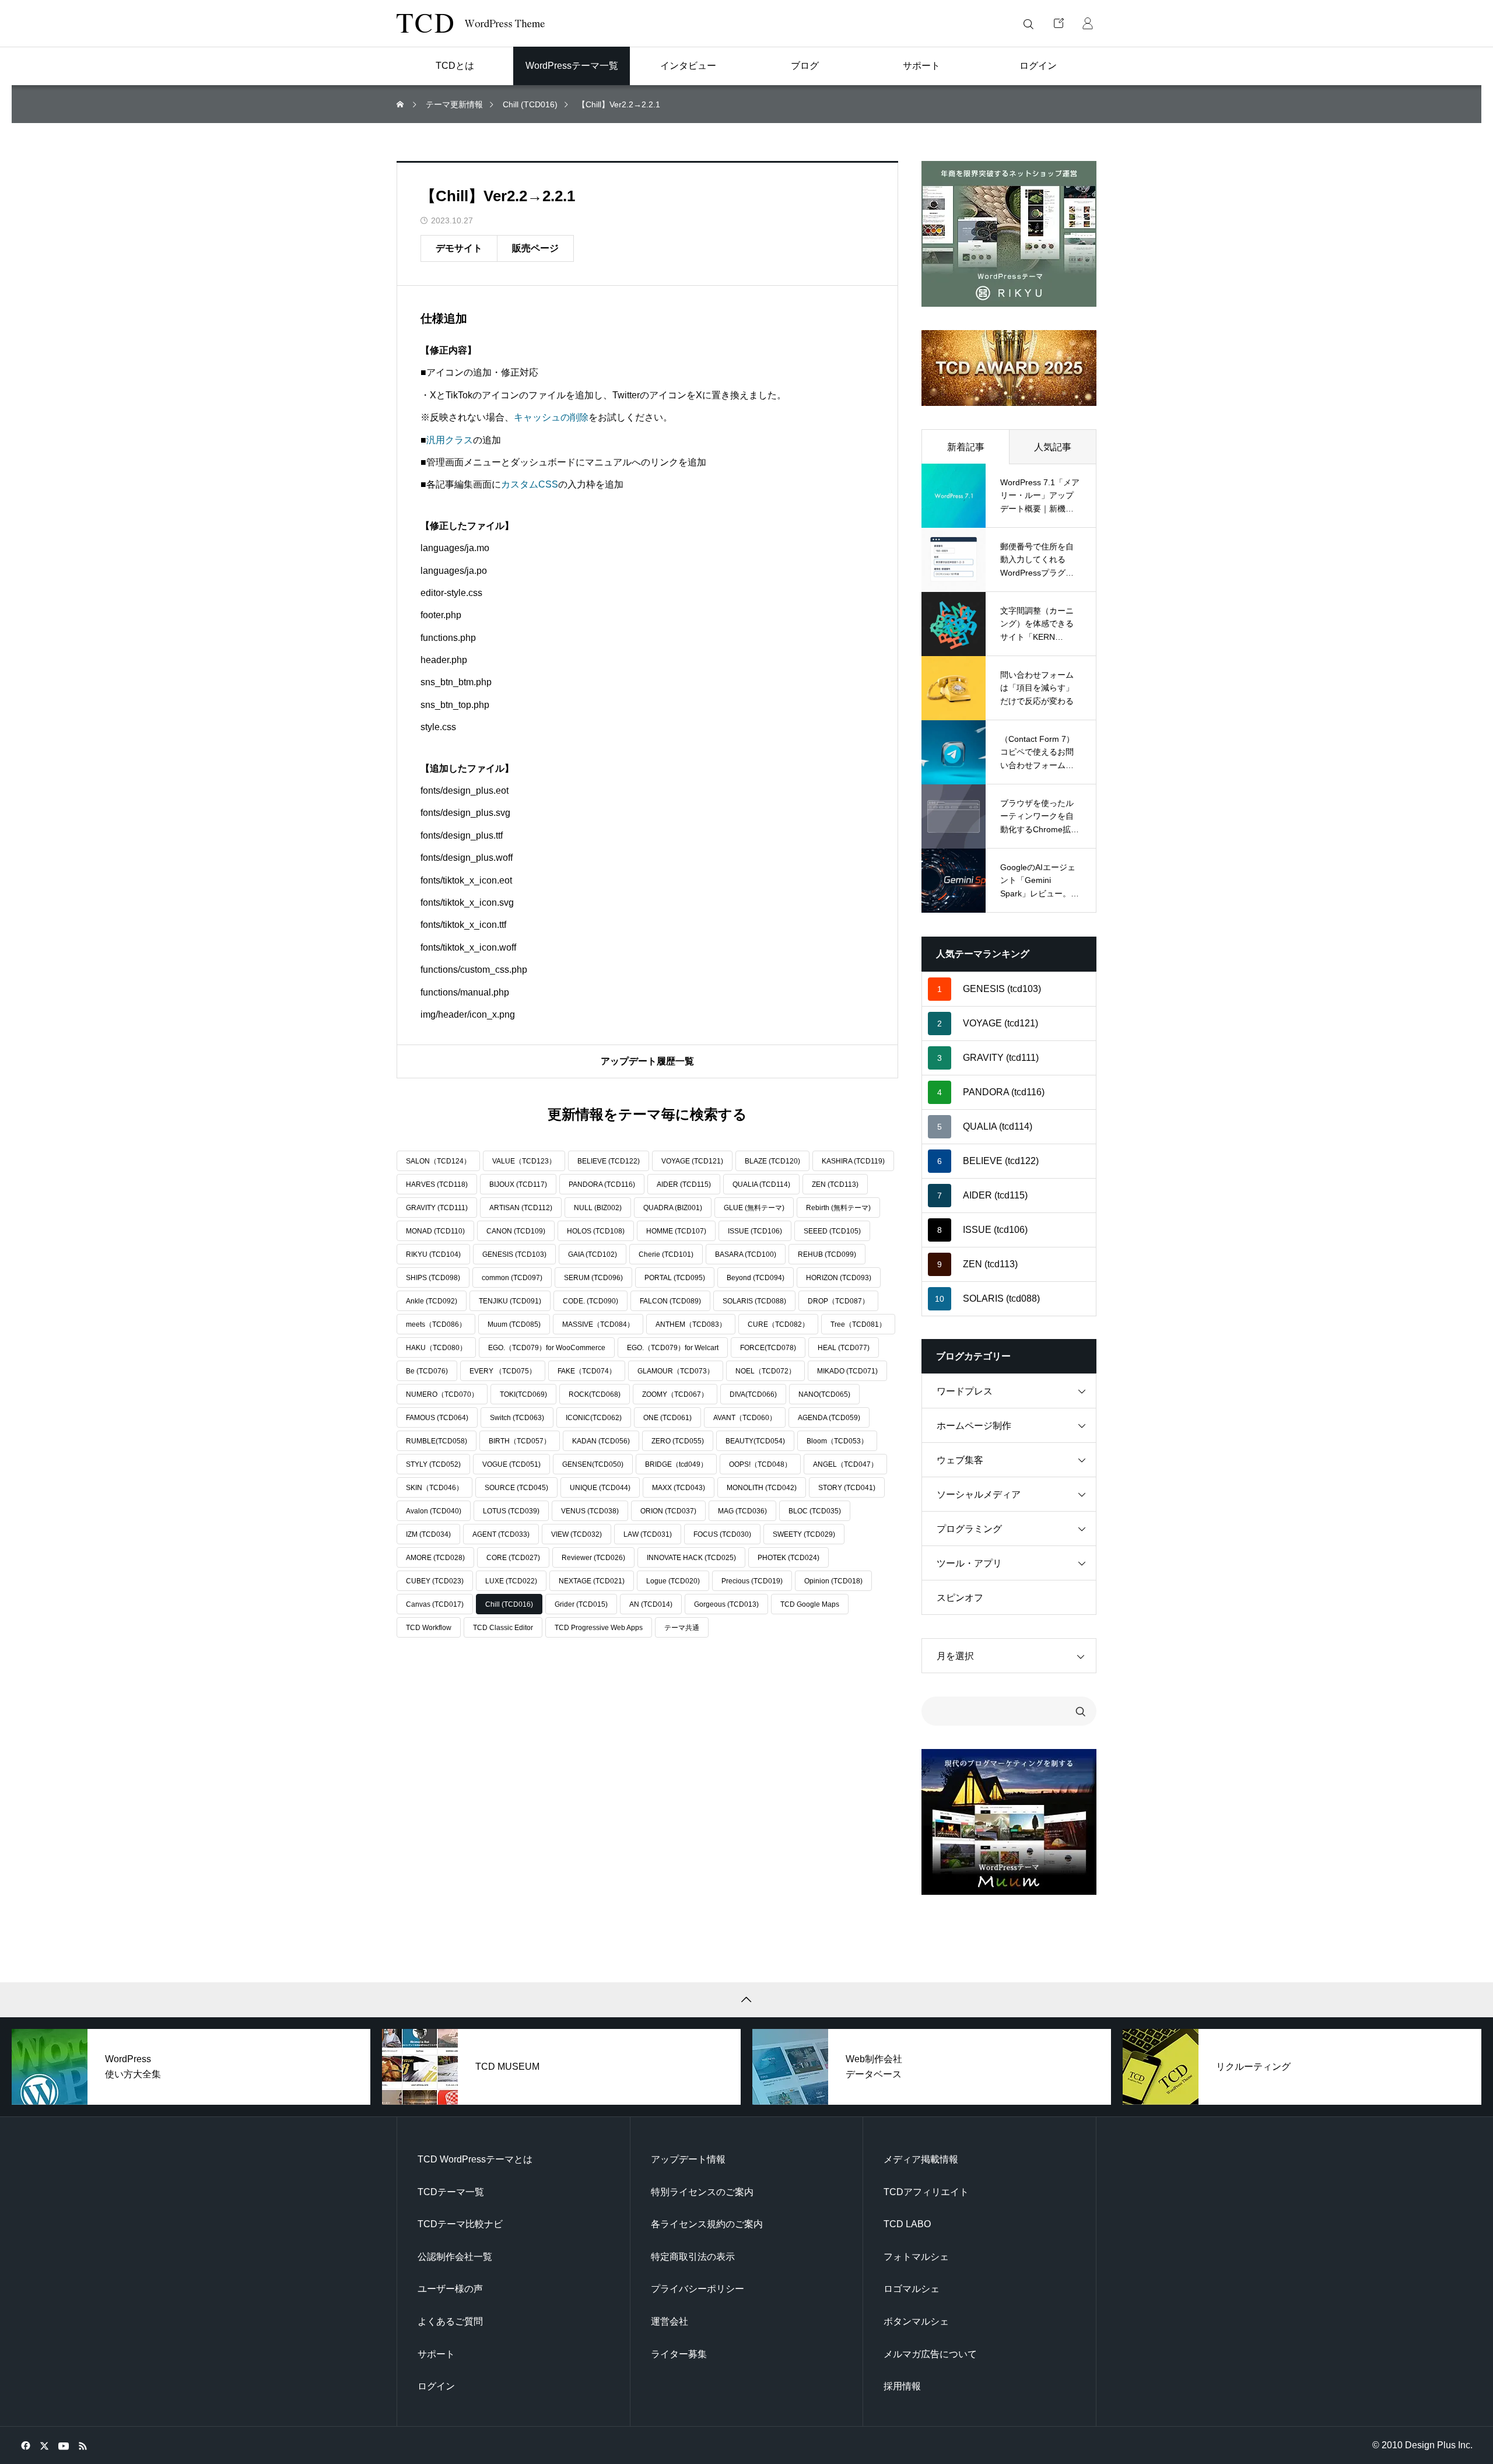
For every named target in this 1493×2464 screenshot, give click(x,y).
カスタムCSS (530, 484)
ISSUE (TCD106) (755, 1231)
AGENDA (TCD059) (829, 1418)
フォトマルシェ (916, 2257)
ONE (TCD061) (667, 1418)
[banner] (1009, 234)
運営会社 (670, 2321)
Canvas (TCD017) (435, 1604)
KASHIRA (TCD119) (853, 1161)
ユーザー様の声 (450, 2289)
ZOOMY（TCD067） (675, 1394)
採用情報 (902, 2386)
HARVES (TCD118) (437, 1184)
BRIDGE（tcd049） (676, 1464)
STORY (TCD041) (847, 1488)
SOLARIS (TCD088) (754, 1301)
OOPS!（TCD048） (760, 1464)
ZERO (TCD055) (678, 1441)
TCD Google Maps (810, 1604)
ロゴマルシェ (912, 2289)
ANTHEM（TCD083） (691, 1324)
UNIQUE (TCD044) (600, 1488)
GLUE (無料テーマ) (754, 1208)
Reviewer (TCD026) (593, 1558)
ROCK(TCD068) (595, 1394)
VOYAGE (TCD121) (692, 1161)
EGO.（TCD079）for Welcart (673, 1348)
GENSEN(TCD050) (593, 1464)
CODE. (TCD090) (590, 1301)
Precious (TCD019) (752, 1581)
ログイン (436, 2386)
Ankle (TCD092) (432, 1301)
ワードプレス (965, 1391)
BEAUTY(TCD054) (755, 1441)
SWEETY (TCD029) (804, 1534)
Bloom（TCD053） (837, 1441)
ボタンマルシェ (916, 2321)
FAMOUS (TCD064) (437, 1418)
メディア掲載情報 (921, 2159)
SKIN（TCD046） (434, 1488)
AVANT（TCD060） (745, 1418)
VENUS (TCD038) (590, 1511)
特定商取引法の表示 (693, 2257)
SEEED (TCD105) (832, 1231)
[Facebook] (25, 2445)
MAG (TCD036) (742, 1511)
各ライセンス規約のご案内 (707, 2224)
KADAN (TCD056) (601, 1441)
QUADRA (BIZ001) (673, 1208)
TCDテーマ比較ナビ (460, 2224)
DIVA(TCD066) (753, 1394)
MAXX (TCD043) (679, 1488)
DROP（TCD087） (838, 1301)
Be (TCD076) (427, 1371)
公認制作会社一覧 (455, 2257)
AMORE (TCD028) (435, 1558)
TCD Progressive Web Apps (599, 1628)
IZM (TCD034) (428, 1534)
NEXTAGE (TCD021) (592, 1581)
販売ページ (535, 248)
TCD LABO (907, 2224)
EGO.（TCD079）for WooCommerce (547, 1348)
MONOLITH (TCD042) (762, 1488)
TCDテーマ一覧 (451, 2192)
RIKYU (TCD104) (433, 1254)
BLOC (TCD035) (815, 1511)
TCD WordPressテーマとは (475, 2159)
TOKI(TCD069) (523, 1394)
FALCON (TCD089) (670, 1301)
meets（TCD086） (436, 1324)
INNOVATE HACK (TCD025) (691, 1558)
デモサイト (459, 248)
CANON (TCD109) (516, 1231)
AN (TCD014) (651, 1604)
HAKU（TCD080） (436, 1348)
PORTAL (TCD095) (675, 1278)
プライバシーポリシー (698, 2289)
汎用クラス (450, 440)
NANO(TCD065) (824, 1394)
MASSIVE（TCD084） (598, 1324)
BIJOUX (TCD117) (518, 1184)
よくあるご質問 (450, 2321)
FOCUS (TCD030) (722, 1534)
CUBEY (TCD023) (435, 1581)
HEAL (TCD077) (844, 1348)
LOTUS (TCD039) (511, 1511)
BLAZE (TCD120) (772, 1161)
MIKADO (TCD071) (847, 1371)
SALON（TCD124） (438, 1161)
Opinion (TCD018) (833, 1581)
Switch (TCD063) (517, 1418)
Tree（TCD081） (858, 1324)
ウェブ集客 (960, 1460)
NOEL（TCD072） (765, 1371)
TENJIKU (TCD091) (510, 1301)
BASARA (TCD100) (746, 1254)
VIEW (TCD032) (576, 1534)
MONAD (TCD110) (435, 1231)
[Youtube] (63, 2445)
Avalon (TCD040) (434, 1511)
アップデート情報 (688, 2159)
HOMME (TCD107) (676, 1231)
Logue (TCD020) (673, 1581)
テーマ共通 (682, 1628)
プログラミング (969, 1529)
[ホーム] (401, 105)
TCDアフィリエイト (926, 2192)
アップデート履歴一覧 (647, 1061)
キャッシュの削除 (551, 417)
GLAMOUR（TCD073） (676, 1371)
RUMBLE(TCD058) (437, 1441)
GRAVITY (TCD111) (437, 1208)
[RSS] (83, 2445)
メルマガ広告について (930, 2354)
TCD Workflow (429, 1628)
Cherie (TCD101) (666, 1254)
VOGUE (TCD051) (511, 1464)
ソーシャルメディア (979, 1494)
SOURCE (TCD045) (516, 1488)
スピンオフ (960, 1598)
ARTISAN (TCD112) (521, 1208)
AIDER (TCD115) (684, 1184)
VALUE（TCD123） (524, 1161)
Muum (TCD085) (514, 1324)
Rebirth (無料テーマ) (838, 1208)
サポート (436, 2354)
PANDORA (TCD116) (602, 1184)
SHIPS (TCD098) (433, 1278)
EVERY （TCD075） (503, 1371)
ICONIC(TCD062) (594, 1418)
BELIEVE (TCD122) (609, 1161)
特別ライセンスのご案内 (702, 2192)
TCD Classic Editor (503, 1628)
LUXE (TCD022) (511, 1581)
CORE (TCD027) (513, 1558)
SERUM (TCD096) (593, 1278)
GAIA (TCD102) (593, 1254)
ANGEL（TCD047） (845, 1464)
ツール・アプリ (969, 1563)
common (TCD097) (512, 1278)
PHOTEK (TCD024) (788, 1558)
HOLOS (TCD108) (596, 1231)
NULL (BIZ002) (598, 1208)
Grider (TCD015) (581, 1604)
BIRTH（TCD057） (520, 1441)
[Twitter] (44, 2445)
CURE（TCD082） (778, 1324)
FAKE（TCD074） (587, 1371)
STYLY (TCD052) (433, 1464)
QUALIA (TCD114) (761, 1184)
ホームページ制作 (974, 1426)
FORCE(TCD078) (768, 1348)
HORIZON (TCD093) (839, 1278)
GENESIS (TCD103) (514, 1254)
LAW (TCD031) (648, 1534)
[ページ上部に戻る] (746, 2000)
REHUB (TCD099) (827, 1254)
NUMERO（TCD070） (442, 1394)
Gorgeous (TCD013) (726, 1604)
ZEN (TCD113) (835, 1184)
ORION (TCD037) (668, 1511)
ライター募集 (679, 2354)
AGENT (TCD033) (501, 1534)
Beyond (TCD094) (756, 1278)
